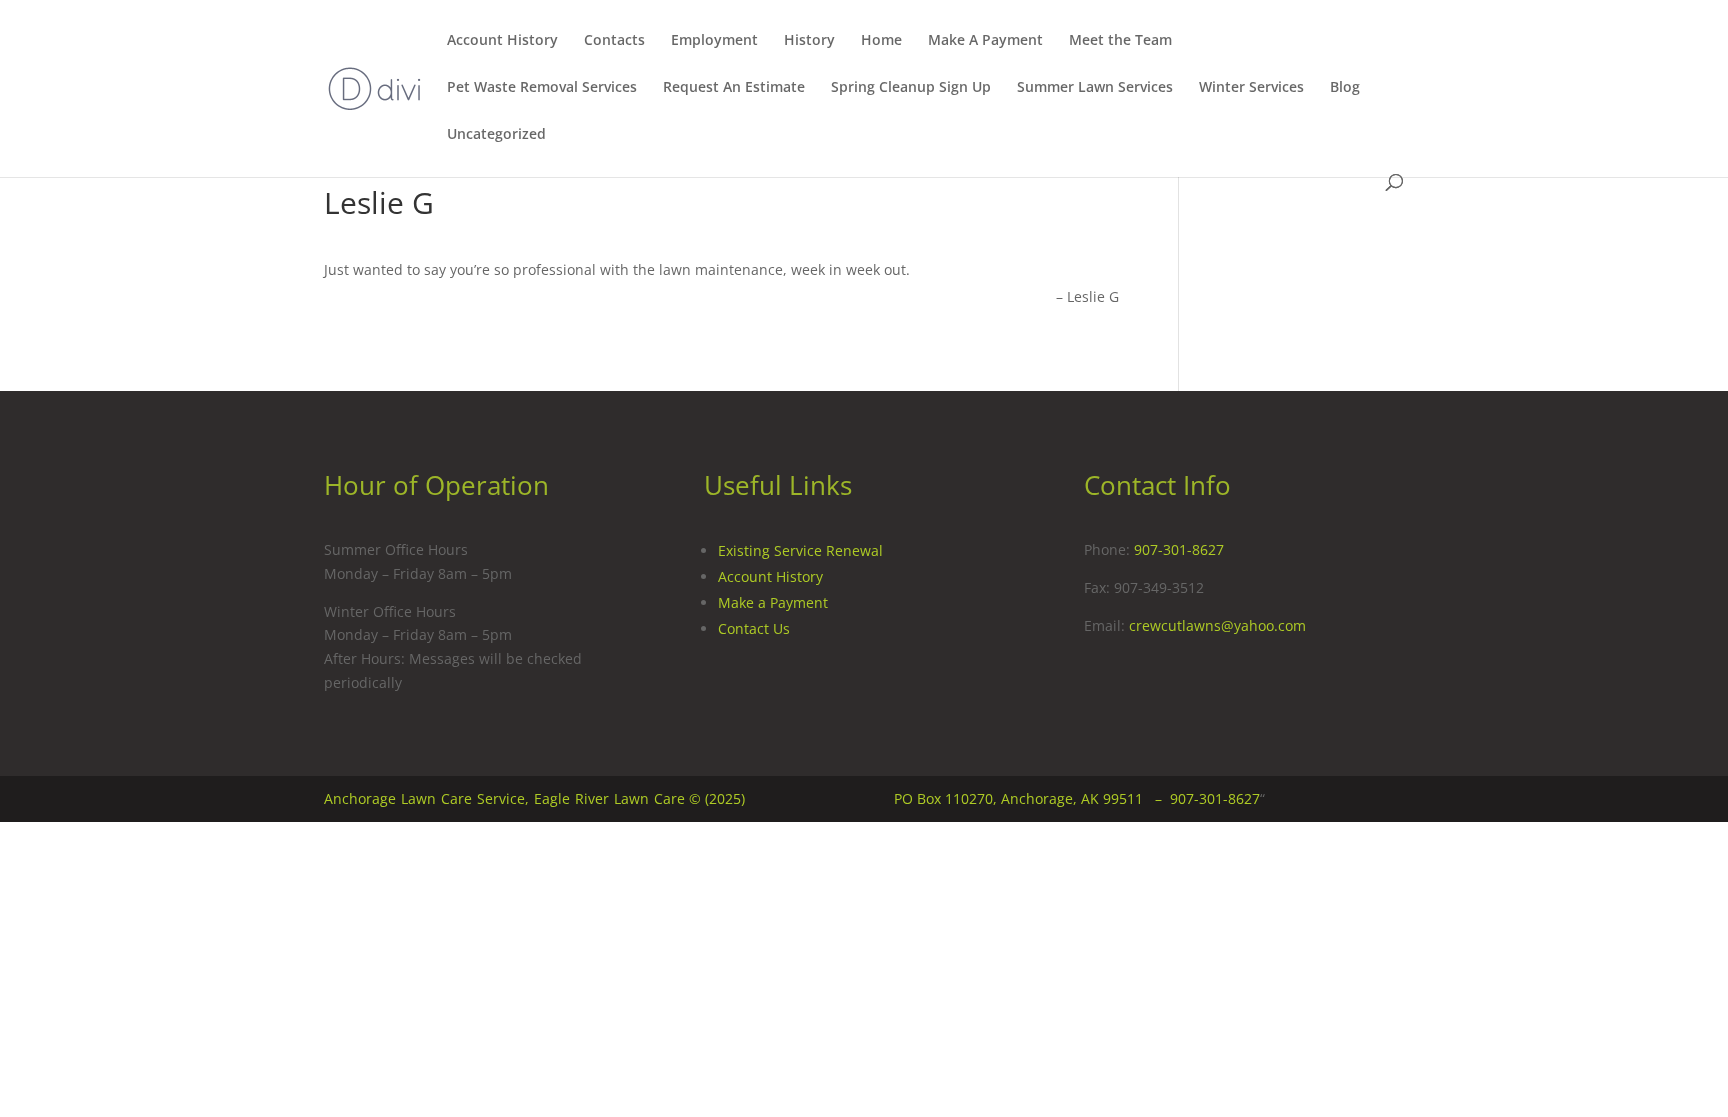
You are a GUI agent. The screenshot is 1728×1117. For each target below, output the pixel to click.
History (809, 41)
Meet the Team (1120, 41)
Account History (502, 41)
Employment (714, 41)
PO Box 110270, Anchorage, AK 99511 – (1032, 798)
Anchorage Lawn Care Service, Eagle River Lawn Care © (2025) (534, 798)
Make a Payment (773, 602)
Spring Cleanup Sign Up (911, 88)
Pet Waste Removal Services (542, 88)
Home (881, 41)
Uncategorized (496, 135)
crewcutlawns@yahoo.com (1217, 625)
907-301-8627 (1179, 549)
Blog (1345, 88)
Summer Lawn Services (1095, 88)
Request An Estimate (734, 88)
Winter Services (1251, 88)
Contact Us (754, 628)
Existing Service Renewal (800, 550)
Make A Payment (985, 41)
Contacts (614, 41)
